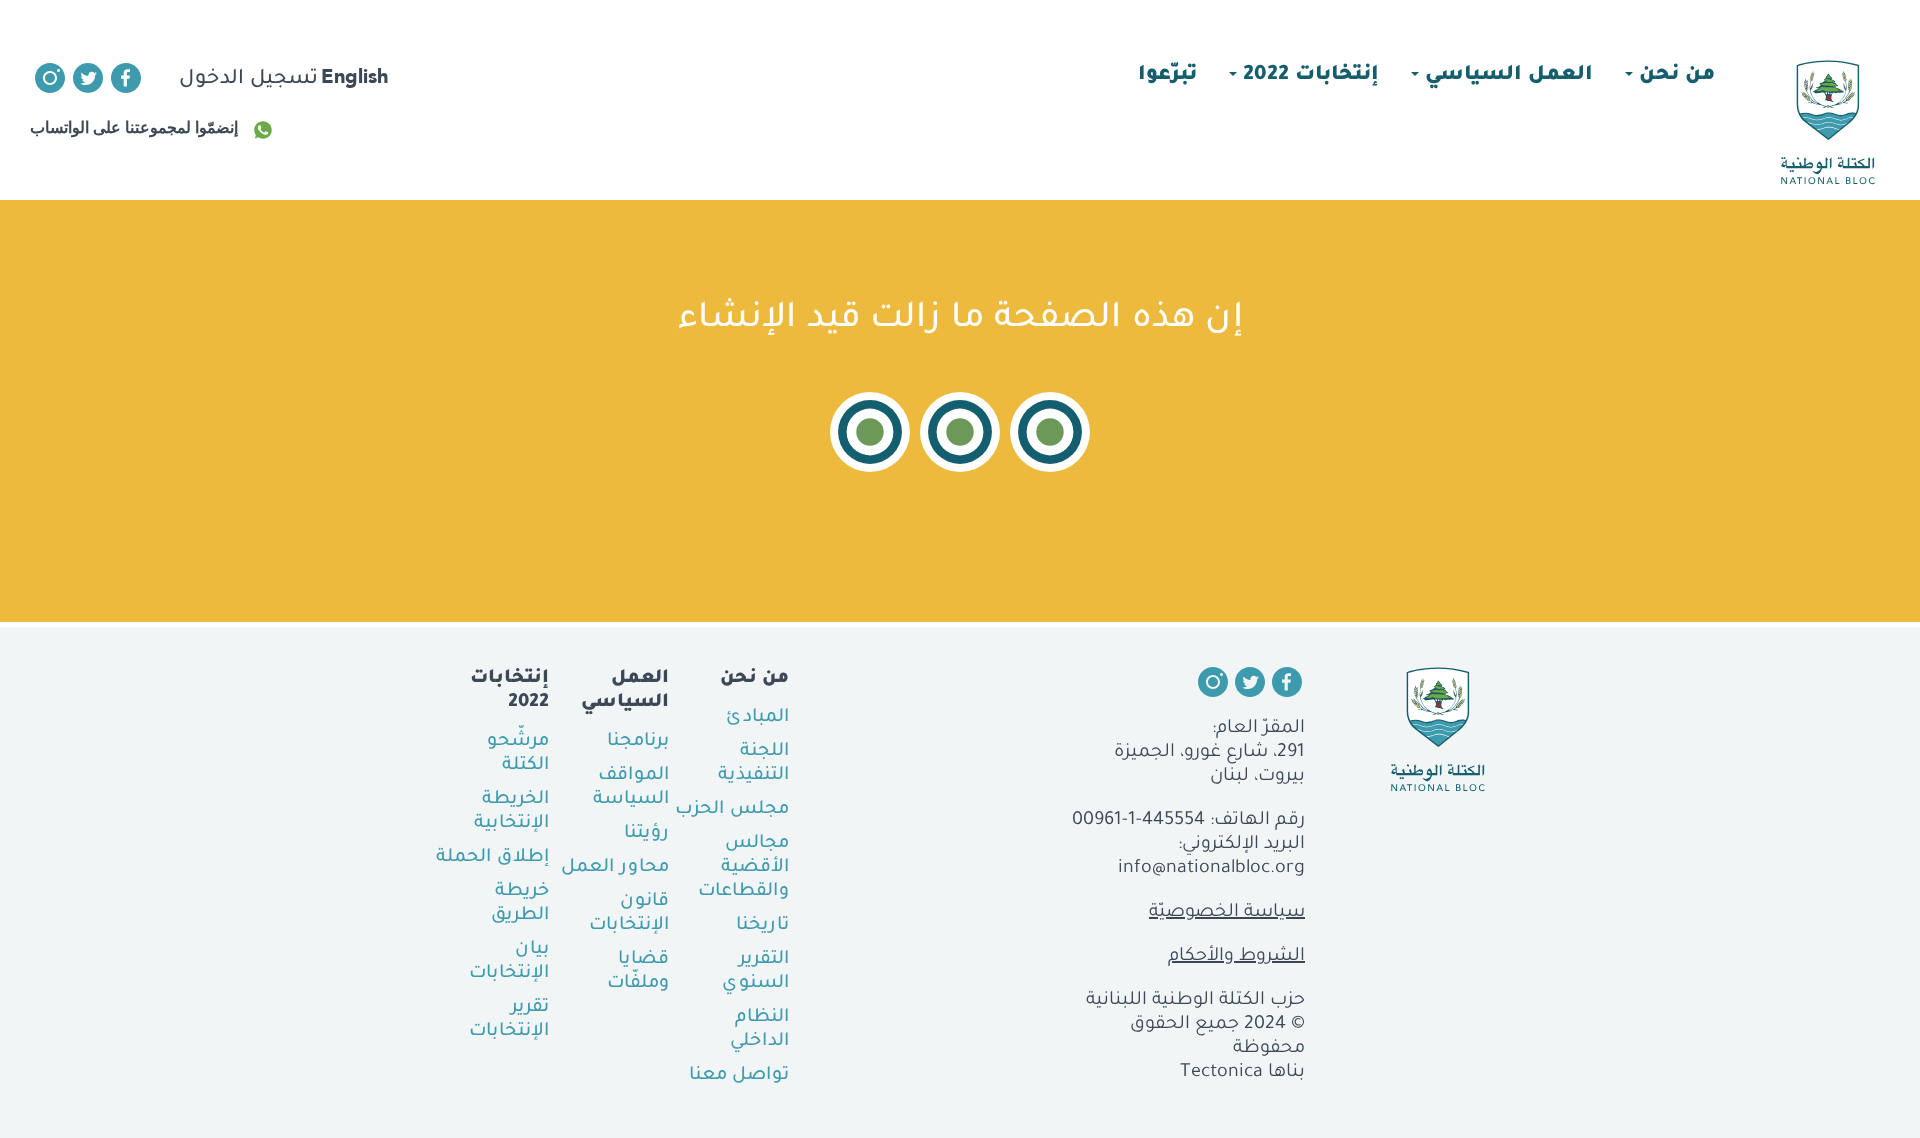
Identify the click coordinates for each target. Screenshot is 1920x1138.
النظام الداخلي (759, 1030)
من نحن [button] (1674, 76)
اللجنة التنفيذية (753, 764)
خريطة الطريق (520, 904)
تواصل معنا (739, 1076)
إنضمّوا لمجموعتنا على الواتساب (134, 127)
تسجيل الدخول (248, 80)
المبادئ (757, 718)
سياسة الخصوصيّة (1227, 913)
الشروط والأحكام (1236, 957)
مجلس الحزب (732, 810)
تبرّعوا (1167, 76)
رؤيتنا (646, 834)
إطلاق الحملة (492, 858)
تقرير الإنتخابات (509, 1020)
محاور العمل (615, 868)
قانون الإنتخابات (629, 914)
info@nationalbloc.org (1211, 869)
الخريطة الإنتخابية (511, 812)
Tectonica (1221, 1073)
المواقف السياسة (631, 788)
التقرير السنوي (755, 972)
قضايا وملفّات (638, 972)
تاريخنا (762, 926)
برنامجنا (638, 742)
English (354, 76)
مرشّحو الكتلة (518, 754)
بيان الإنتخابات (509, 962)
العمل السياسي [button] (1506, 76)
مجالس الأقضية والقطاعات (743, 868)
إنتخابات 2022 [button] (1308, 76)
